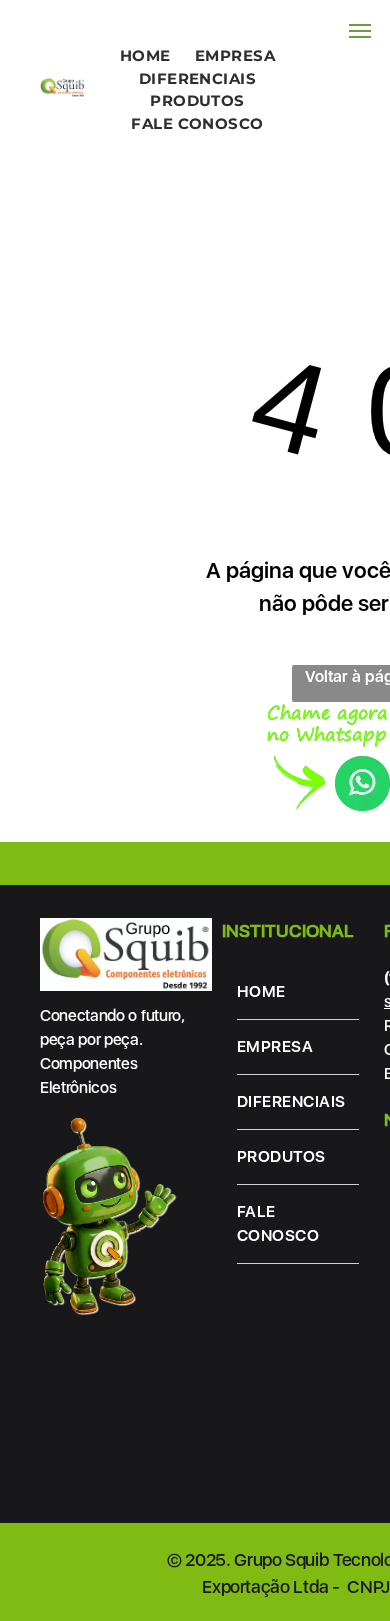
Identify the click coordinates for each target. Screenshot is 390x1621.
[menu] (360, 31)
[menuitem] (145, 56)
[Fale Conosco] (328, 715)
